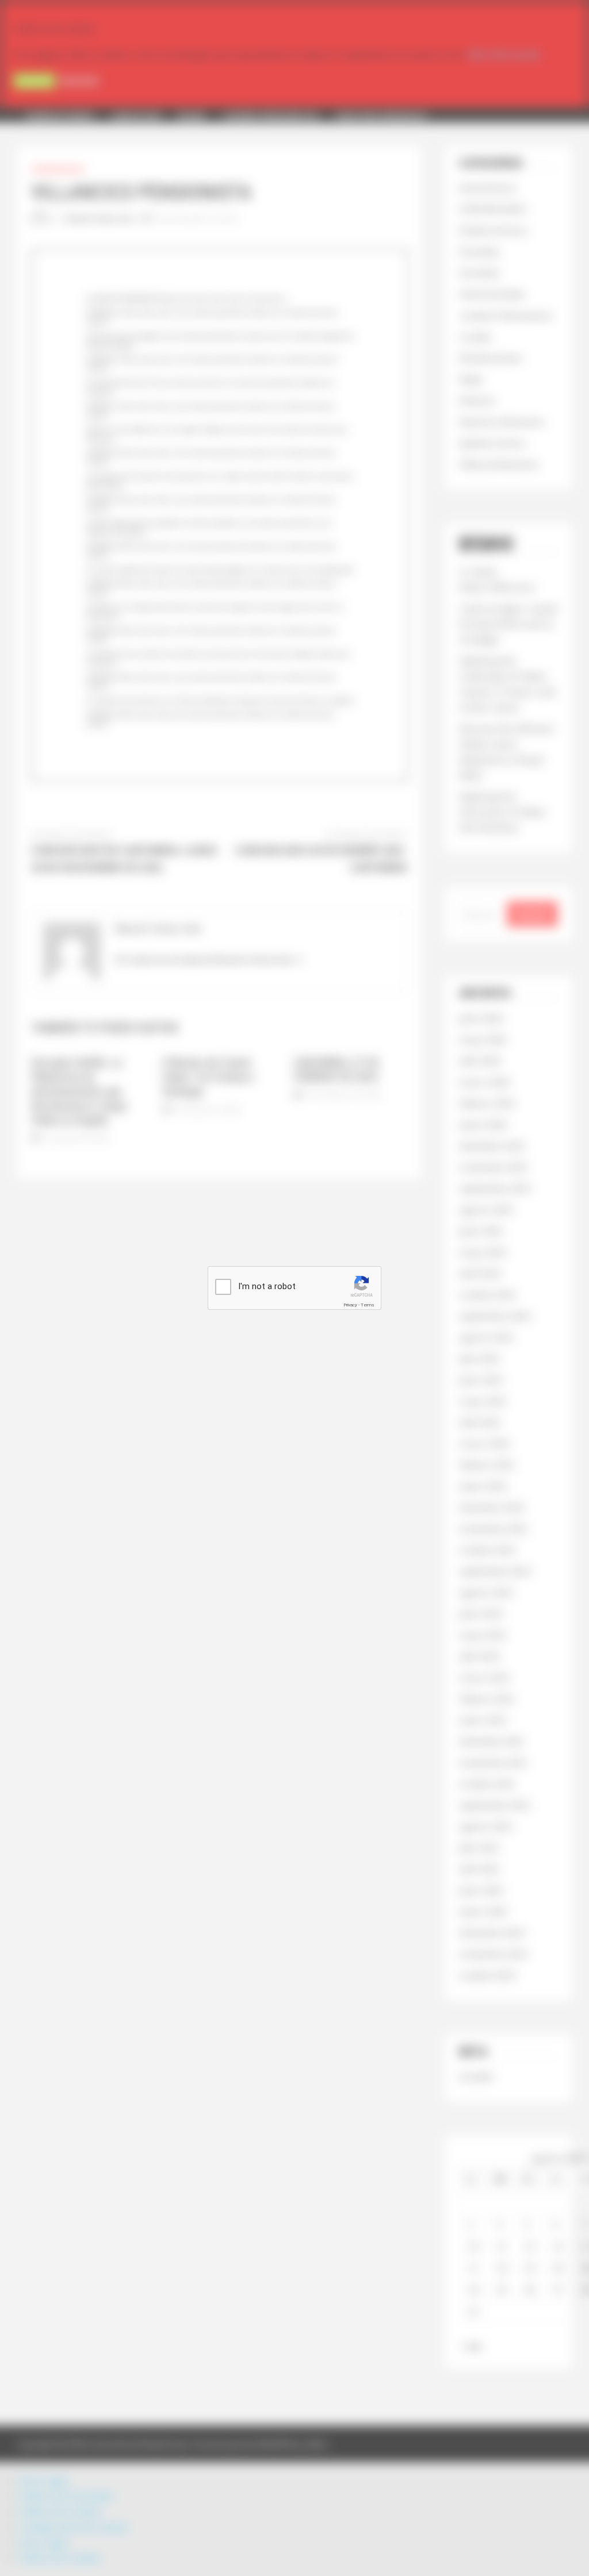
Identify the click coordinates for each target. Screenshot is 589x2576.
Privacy (350, 1305)
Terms (368, 1305)
